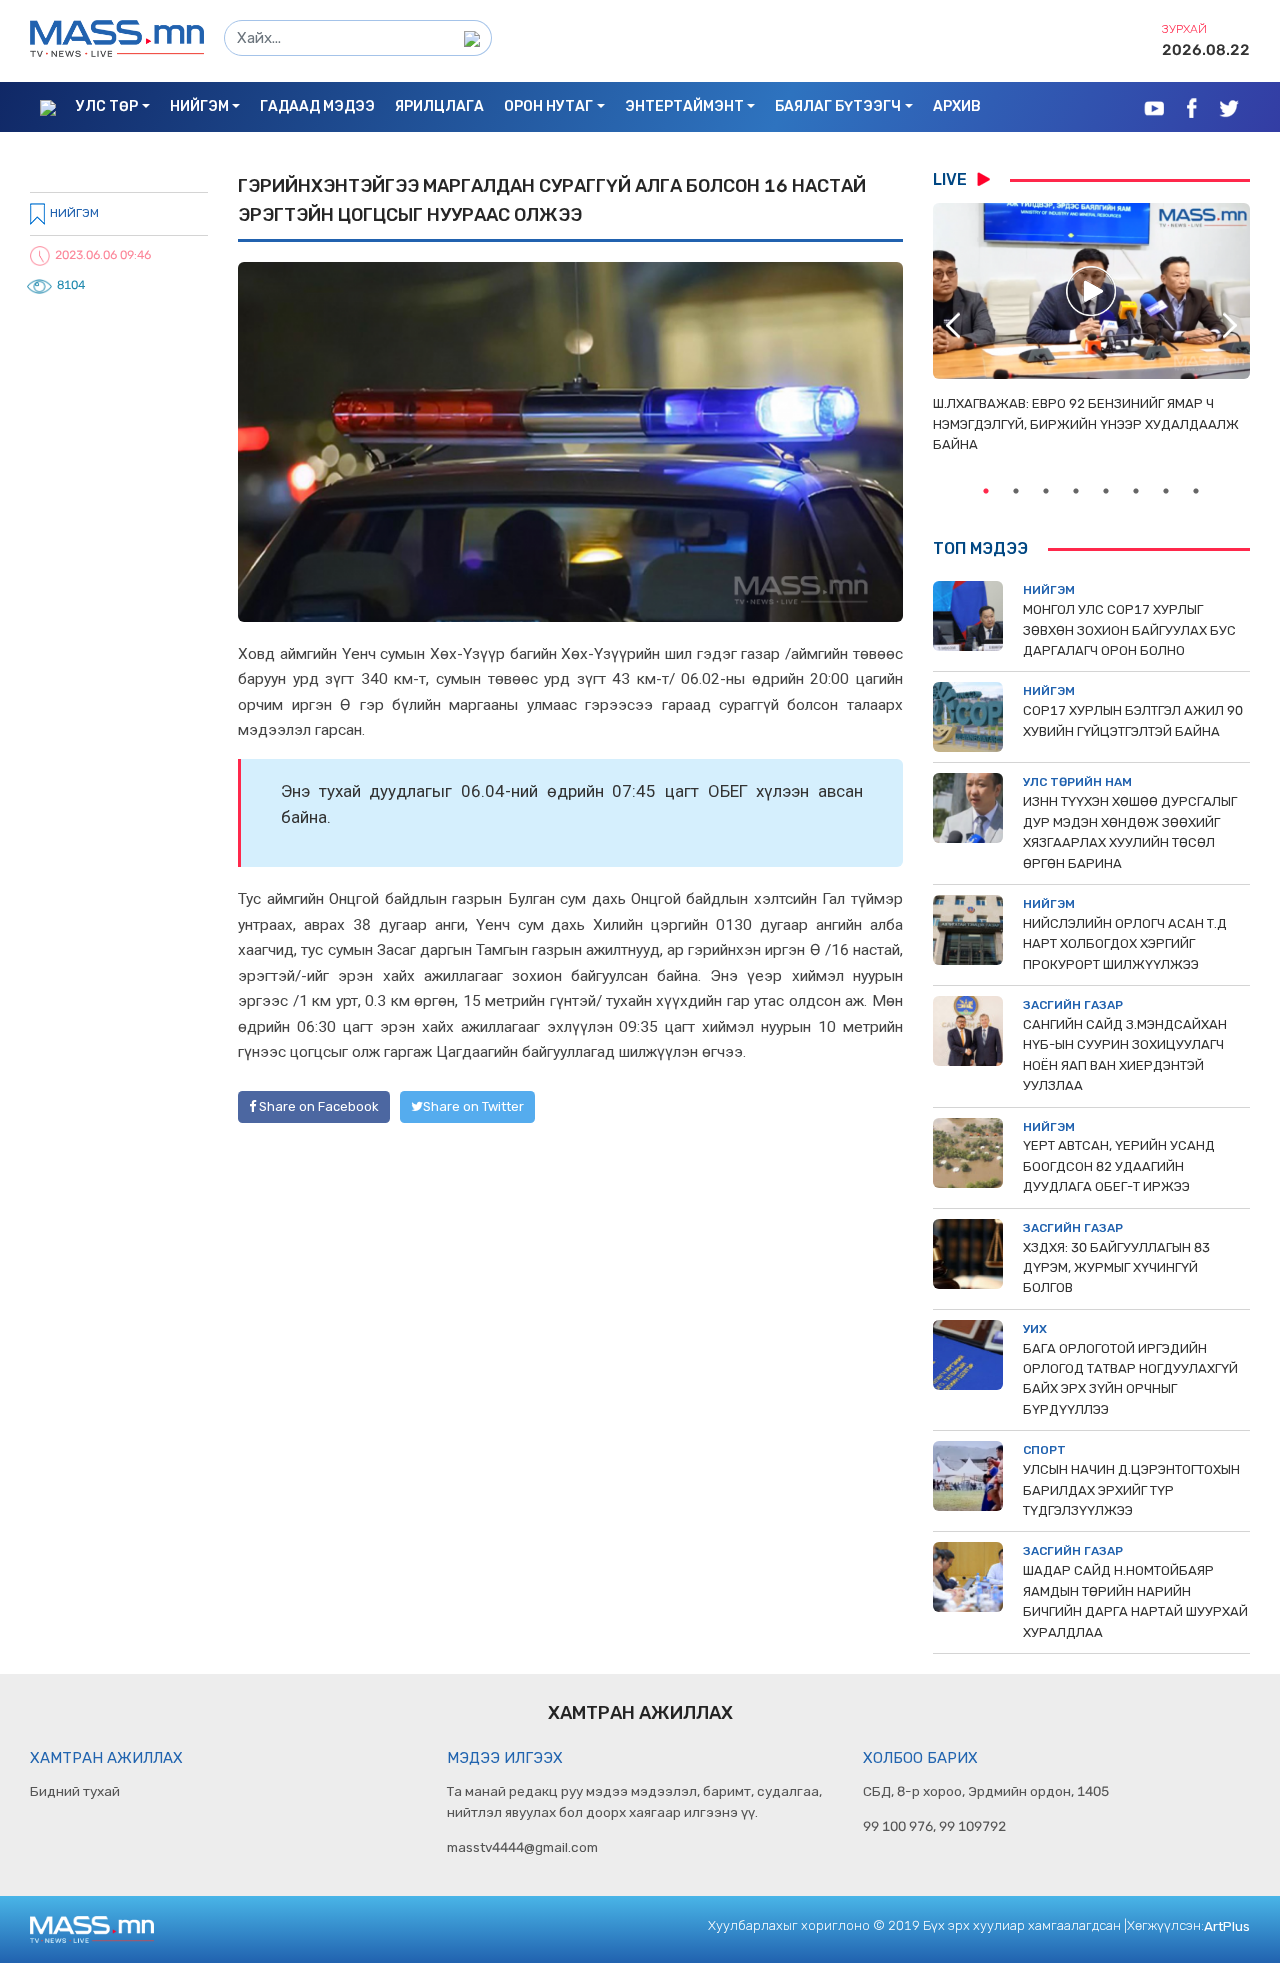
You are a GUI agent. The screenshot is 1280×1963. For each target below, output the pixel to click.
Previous (953, 326)
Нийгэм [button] (199, 106)
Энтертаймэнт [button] (684, 106)
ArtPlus (1227, 1926)
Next (1230, 326)
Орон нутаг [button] (548, 106)
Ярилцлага (439, 106)
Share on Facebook (317, 1106)
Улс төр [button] (107, 106)
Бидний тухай (75, 1791)
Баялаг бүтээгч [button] (838, 106)
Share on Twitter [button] (473, 1106)
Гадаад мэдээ (317, 106)
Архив (957, 106)
